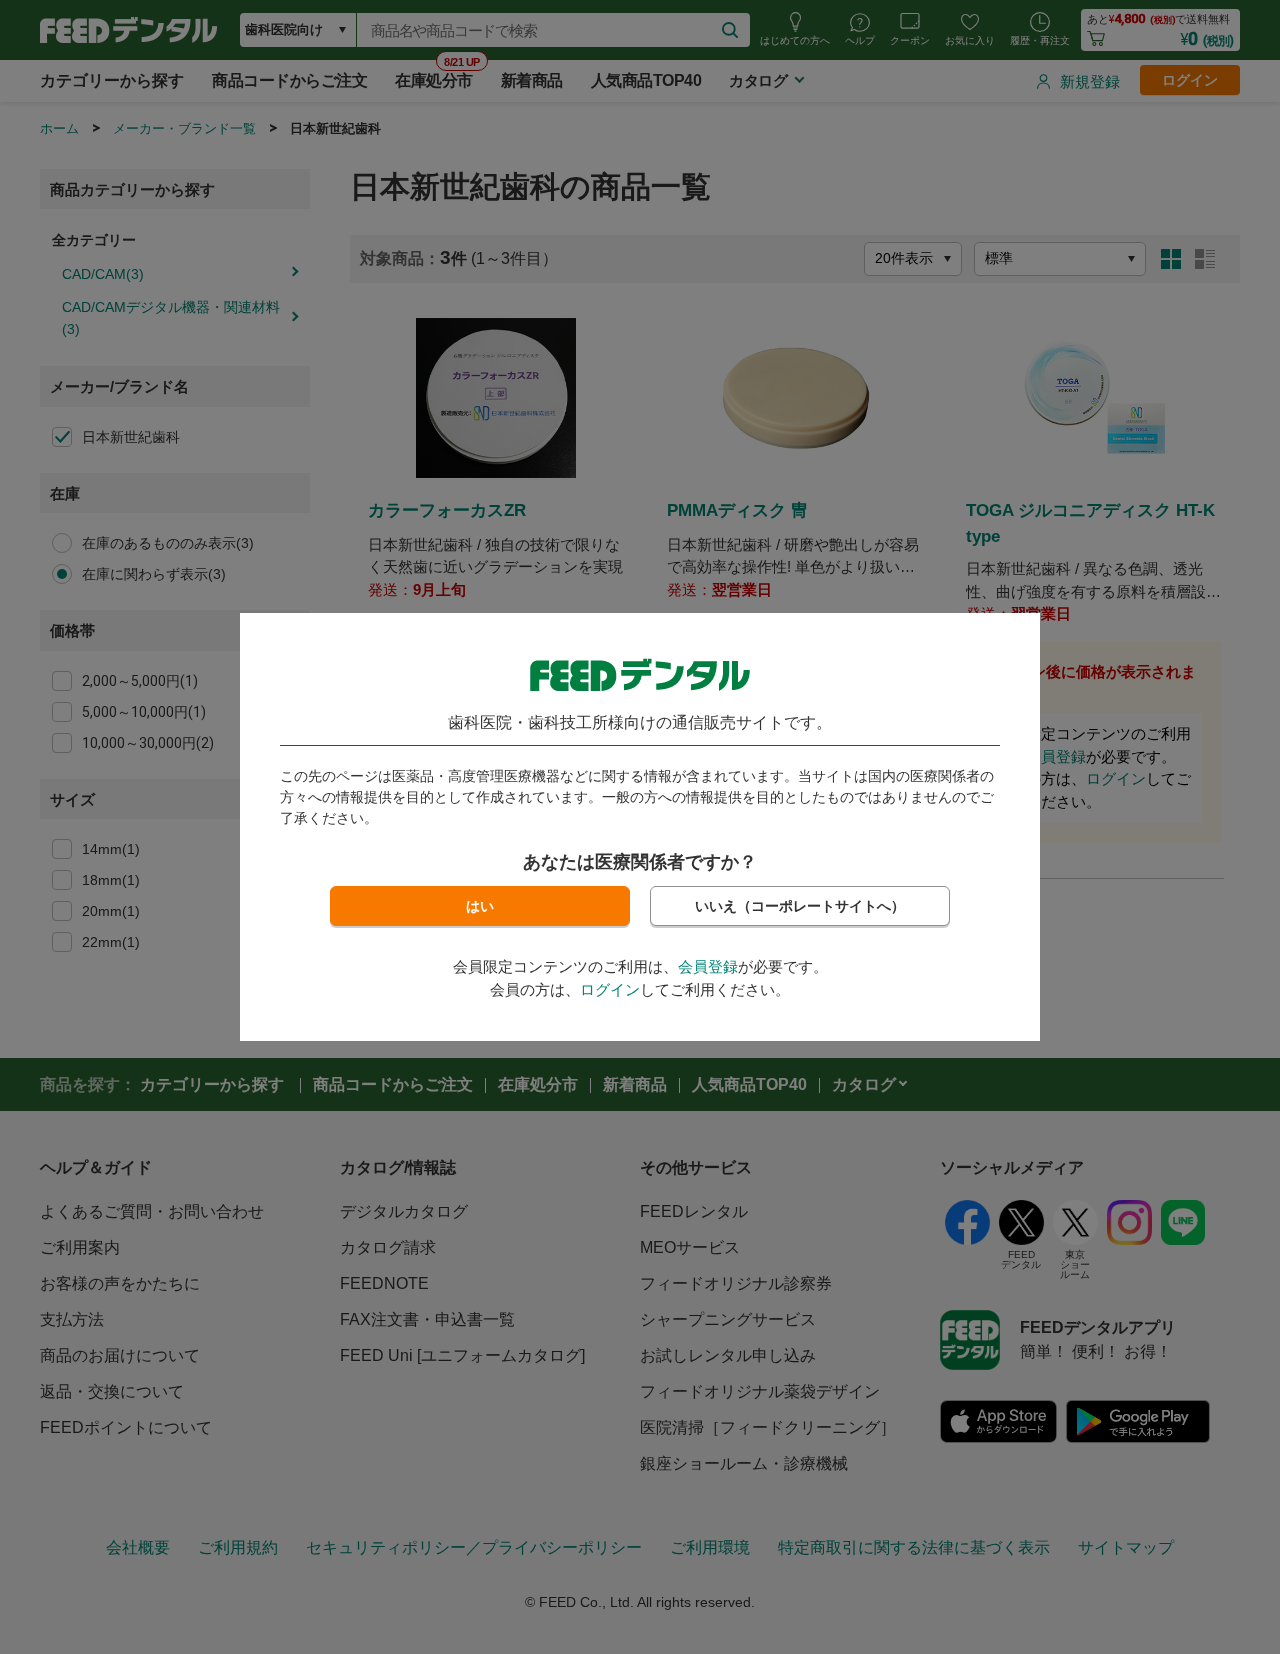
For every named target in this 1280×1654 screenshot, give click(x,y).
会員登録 (708, 966)
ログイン (610, 989)
